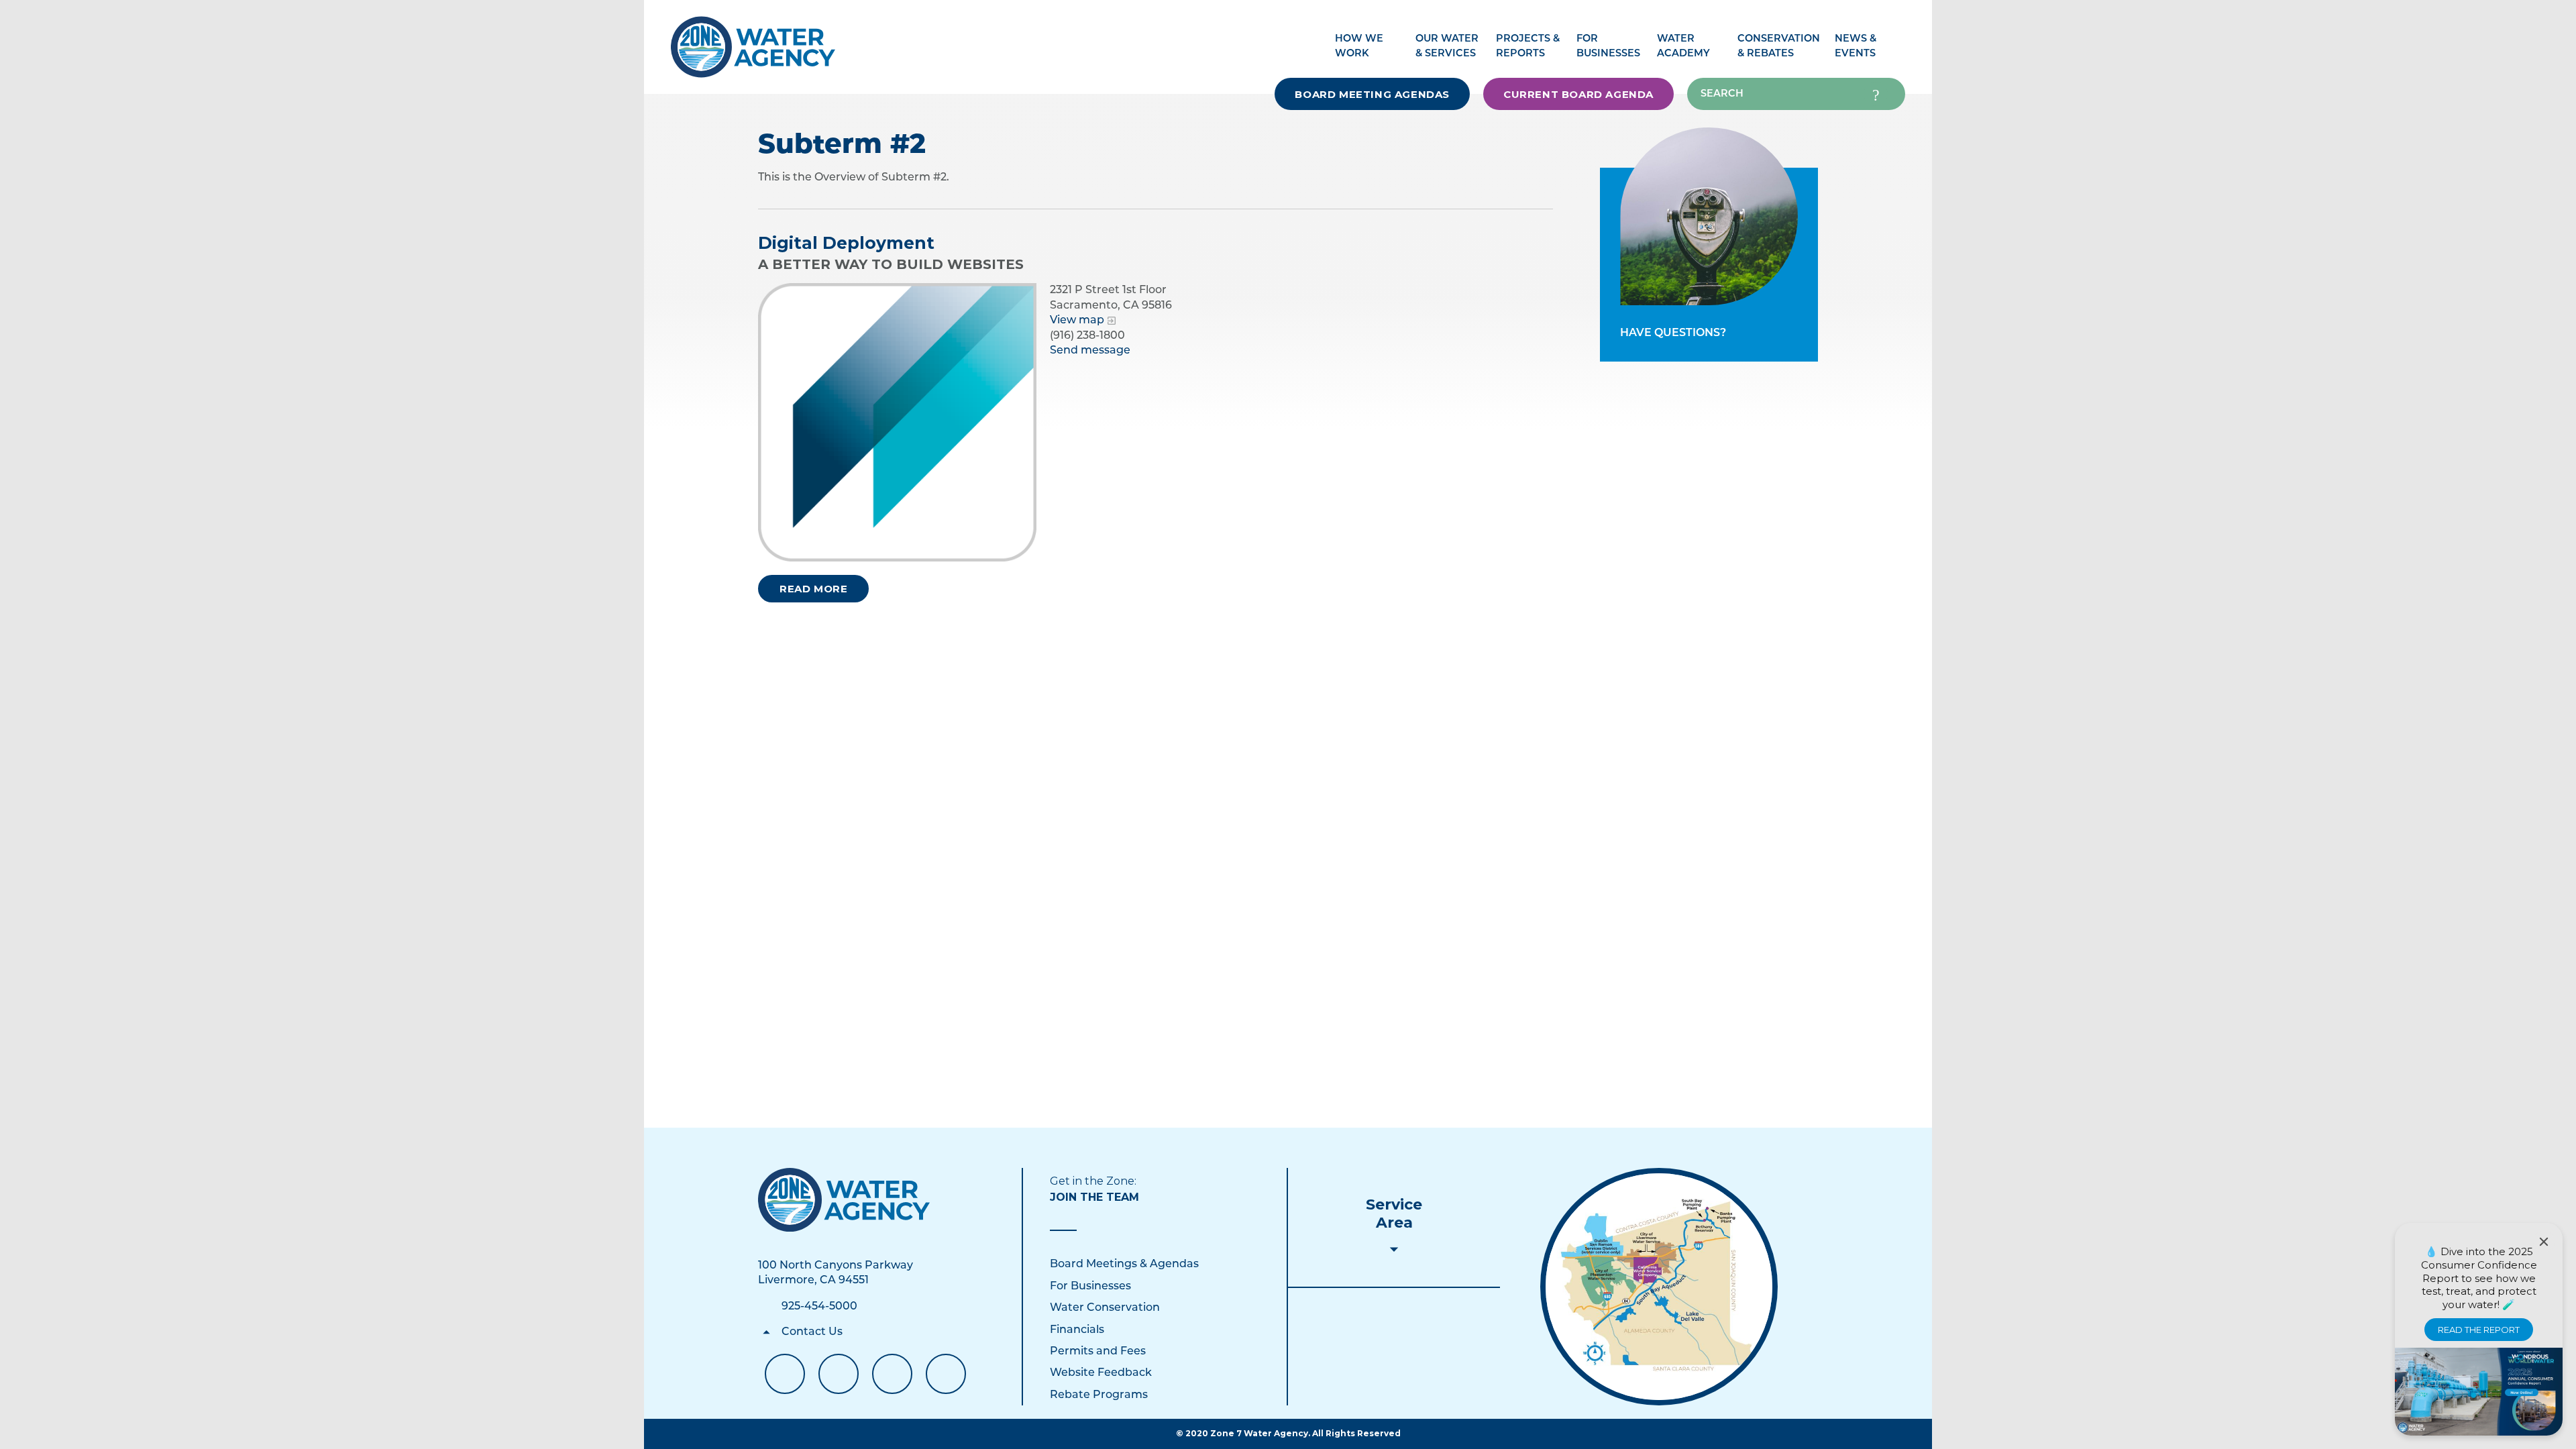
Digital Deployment (846, 243)
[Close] (2544, 1242)
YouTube (839, 1374)
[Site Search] (1876, 94)
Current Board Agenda (1578, 94)
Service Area (1394, 1214)
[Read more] (897, 422)
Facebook (785, 1374)
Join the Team (1094, 1197)
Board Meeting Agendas (1372, 94)
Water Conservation (1105, 1308)
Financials (1077, 1330)
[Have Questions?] (1709, 216)
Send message (1090, 351)
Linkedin (892, 1374)
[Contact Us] (844, 1200)
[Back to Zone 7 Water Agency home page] (753, 40)
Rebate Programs (1099, 1395)
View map (1077, 321)
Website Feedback (1101, 1373)
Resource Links (946, 1374)
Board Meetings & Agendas (1124, 1265)
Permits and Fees (1098, 1352)
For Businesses (1090, 1287)
